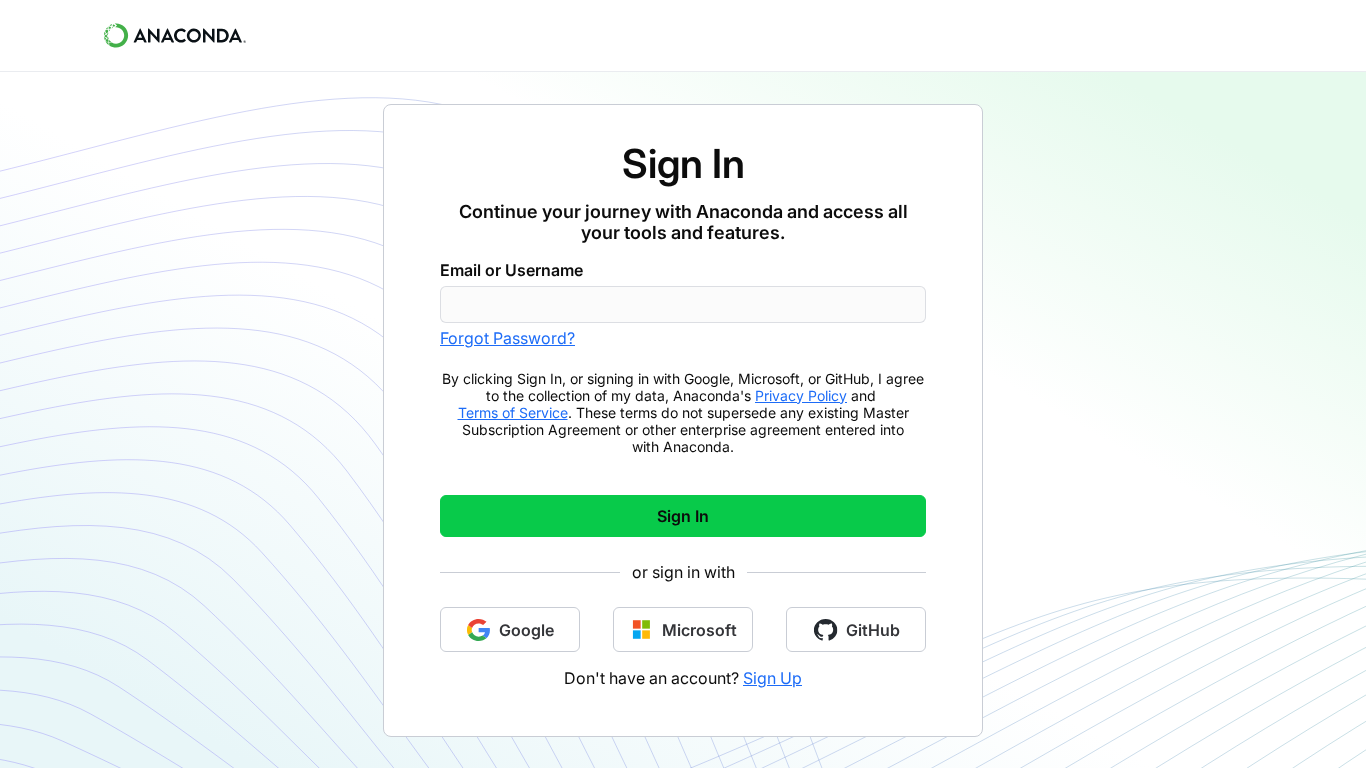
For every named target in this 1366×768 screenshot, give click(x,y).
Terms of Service (513, 412)
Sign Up (772, 678)
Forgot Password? (507, 338)
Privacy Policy (801, 395)
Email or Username (511, 270)
